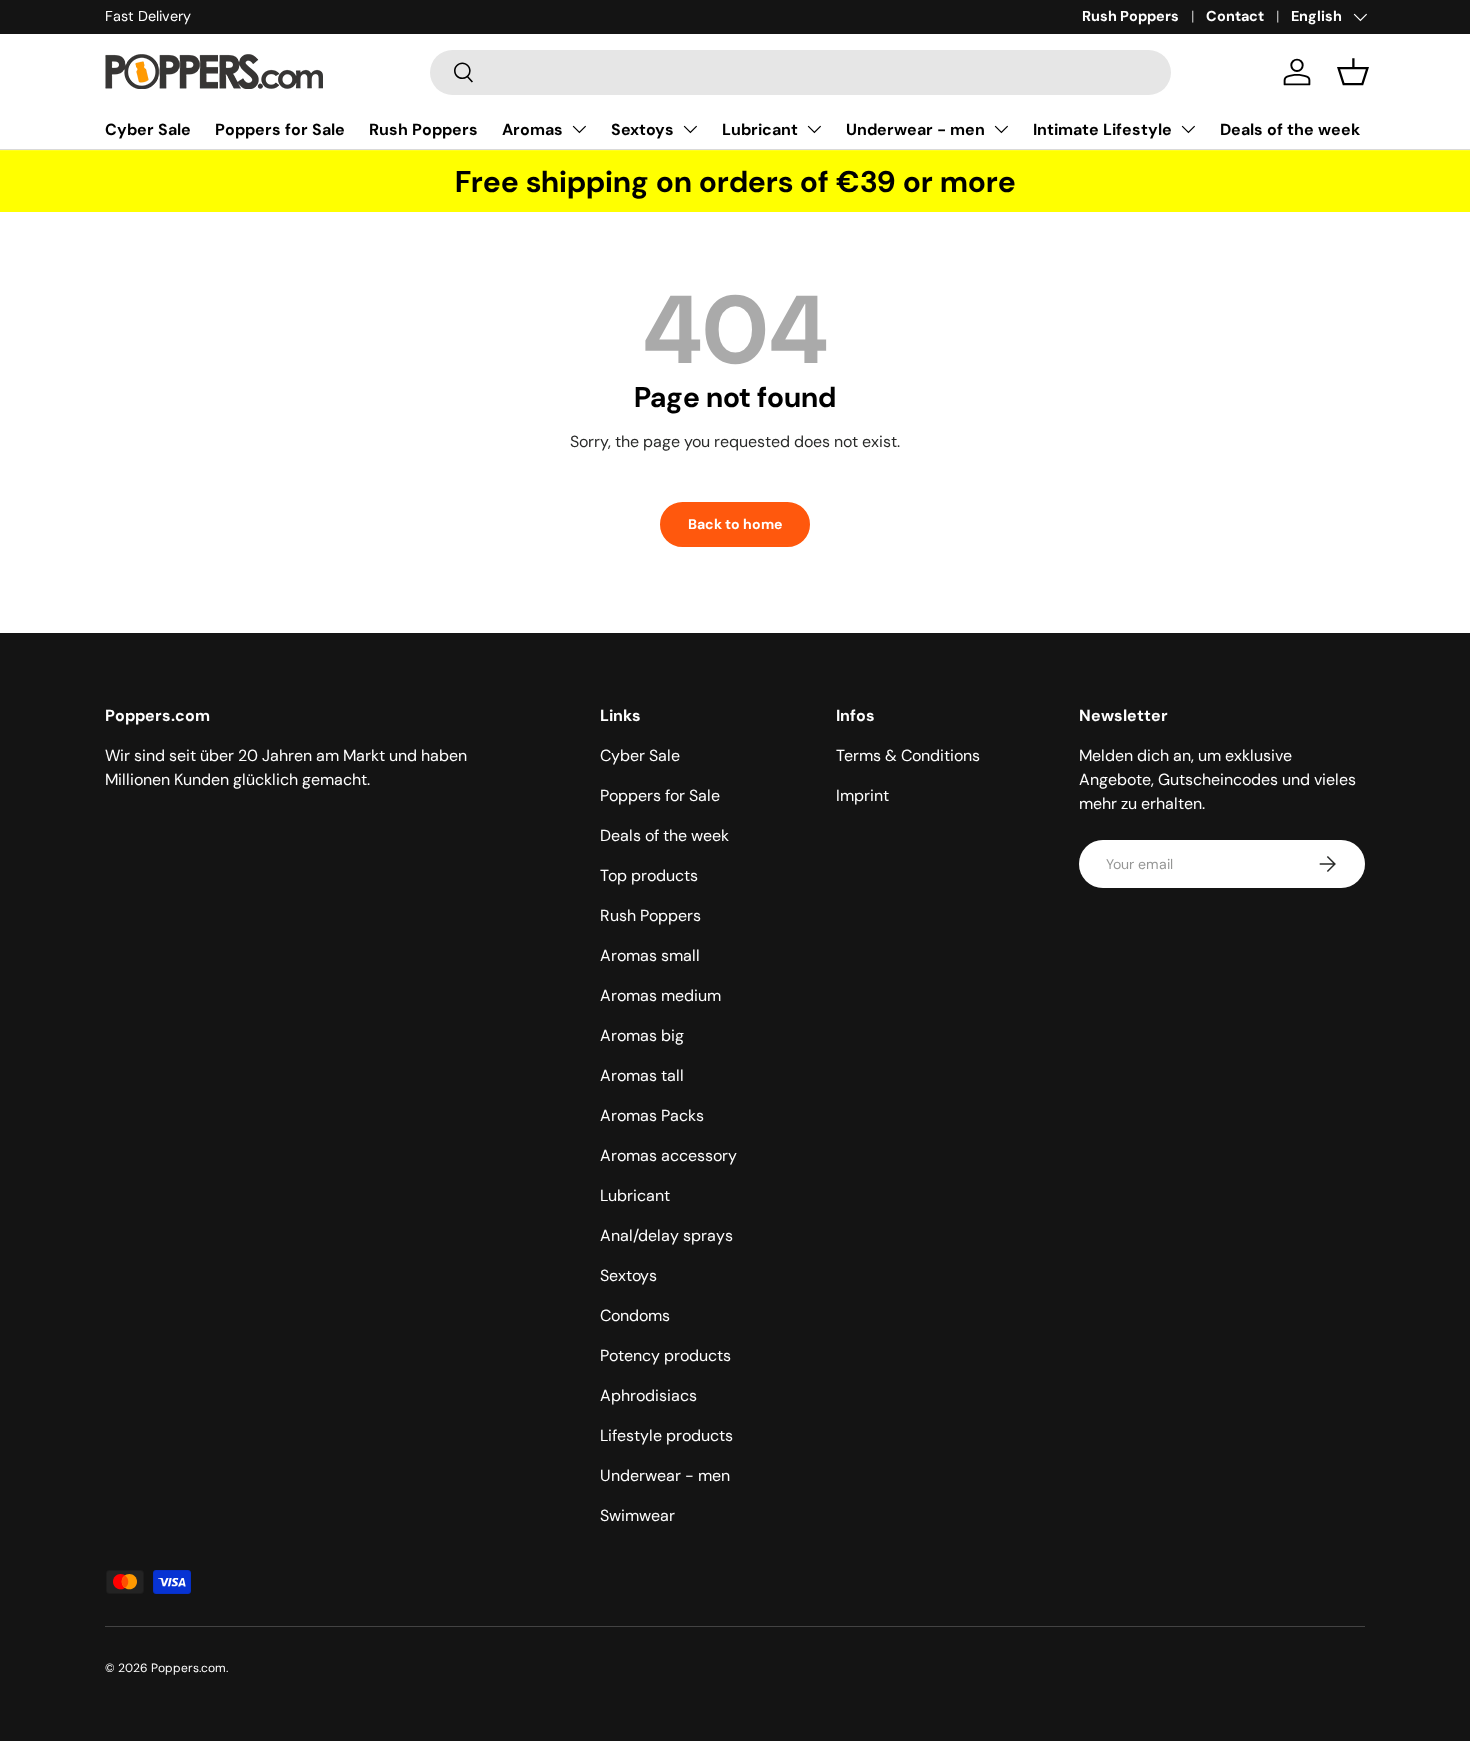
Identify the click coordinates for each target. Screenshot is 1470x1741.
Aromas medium (660, 995)
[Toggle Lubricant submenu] (814, 129)
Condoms (635, 1315)
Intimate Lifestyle (1102, 129)
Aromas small (650, 955)
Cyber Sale (148, 129)
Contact (1235, 16)
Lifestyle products (666, 1435)
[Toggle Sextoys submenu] (690, 129)
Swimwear (637, 1515)
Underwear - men (915, 129)
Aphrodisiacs (648, 1395)
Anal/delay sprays (666, 1235)
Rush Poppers (1130, 16)
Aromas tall (642, 1075)
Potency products (665, 1355)
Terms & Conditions (908, 755)
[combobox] (800, 72)
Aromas (532, 129)
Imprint (862, 795)
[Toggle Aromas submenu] (579, 129)
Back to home (735, 524)
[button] (1353, 72)
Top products (649, 875)
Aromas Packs (652, 1115)
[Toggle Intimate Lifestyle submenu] (1188, 129)
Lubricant (760, 129)
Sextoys (642, 129)
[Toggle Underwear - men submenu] (1001, 129)
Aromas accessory (668, 1155)
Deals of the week (1290, 129)
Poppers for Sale (280, 129)
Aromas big (642, 1035)
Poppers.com (188, 1668)
